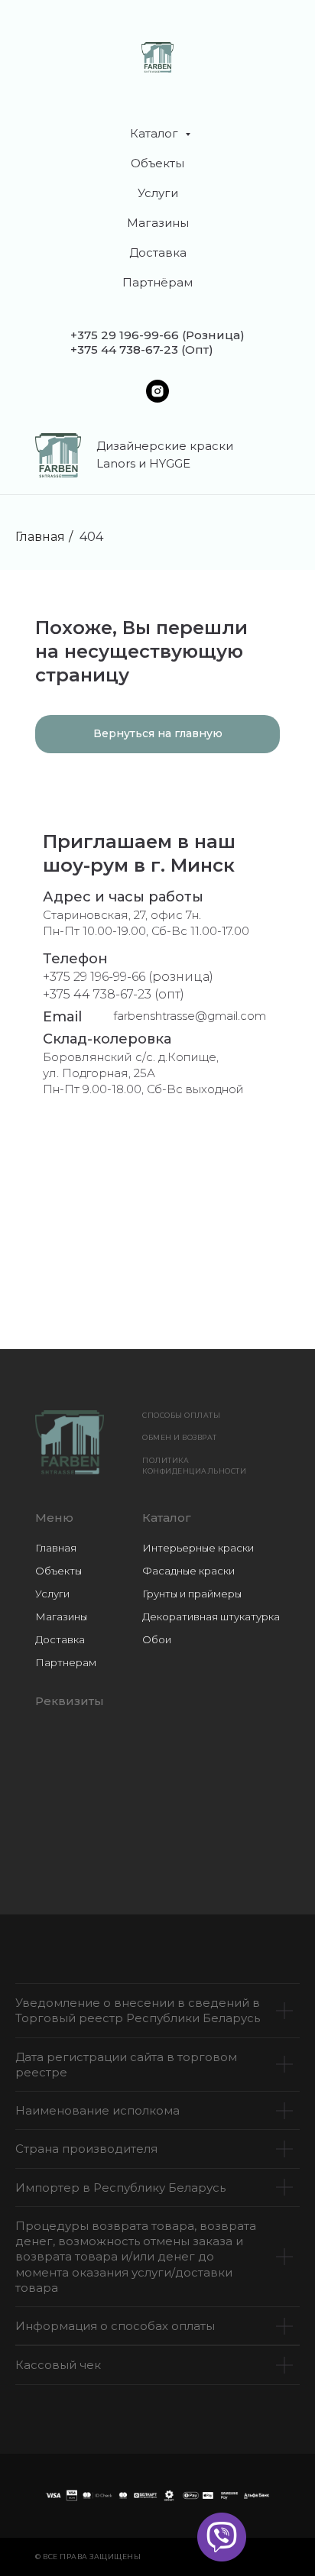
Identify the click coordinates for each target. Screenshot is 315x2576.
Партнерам (66, 1662)
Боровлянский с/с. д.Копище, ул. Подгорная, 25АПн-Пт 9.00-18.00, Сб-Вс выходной (143, 1073)
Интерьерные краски (198, 1548)
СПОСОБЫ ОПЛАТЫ (181, 1415)
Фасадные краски (188, 1571)
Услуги (158, 193)
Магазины (158, 223)
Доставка (158, 252)
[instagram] (157, 391)
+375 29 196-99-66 (125, 335)
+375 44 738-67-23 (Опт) (142, 350)
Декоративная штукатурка (211, 1616)
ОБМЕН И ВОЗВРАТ (180, 1437)
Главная (40, 537)
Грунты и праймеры (192, 1594)
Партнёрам (157, 282)
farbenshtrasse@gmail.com (190, 1016)
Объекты (157, 163)
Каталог (156, 133)
